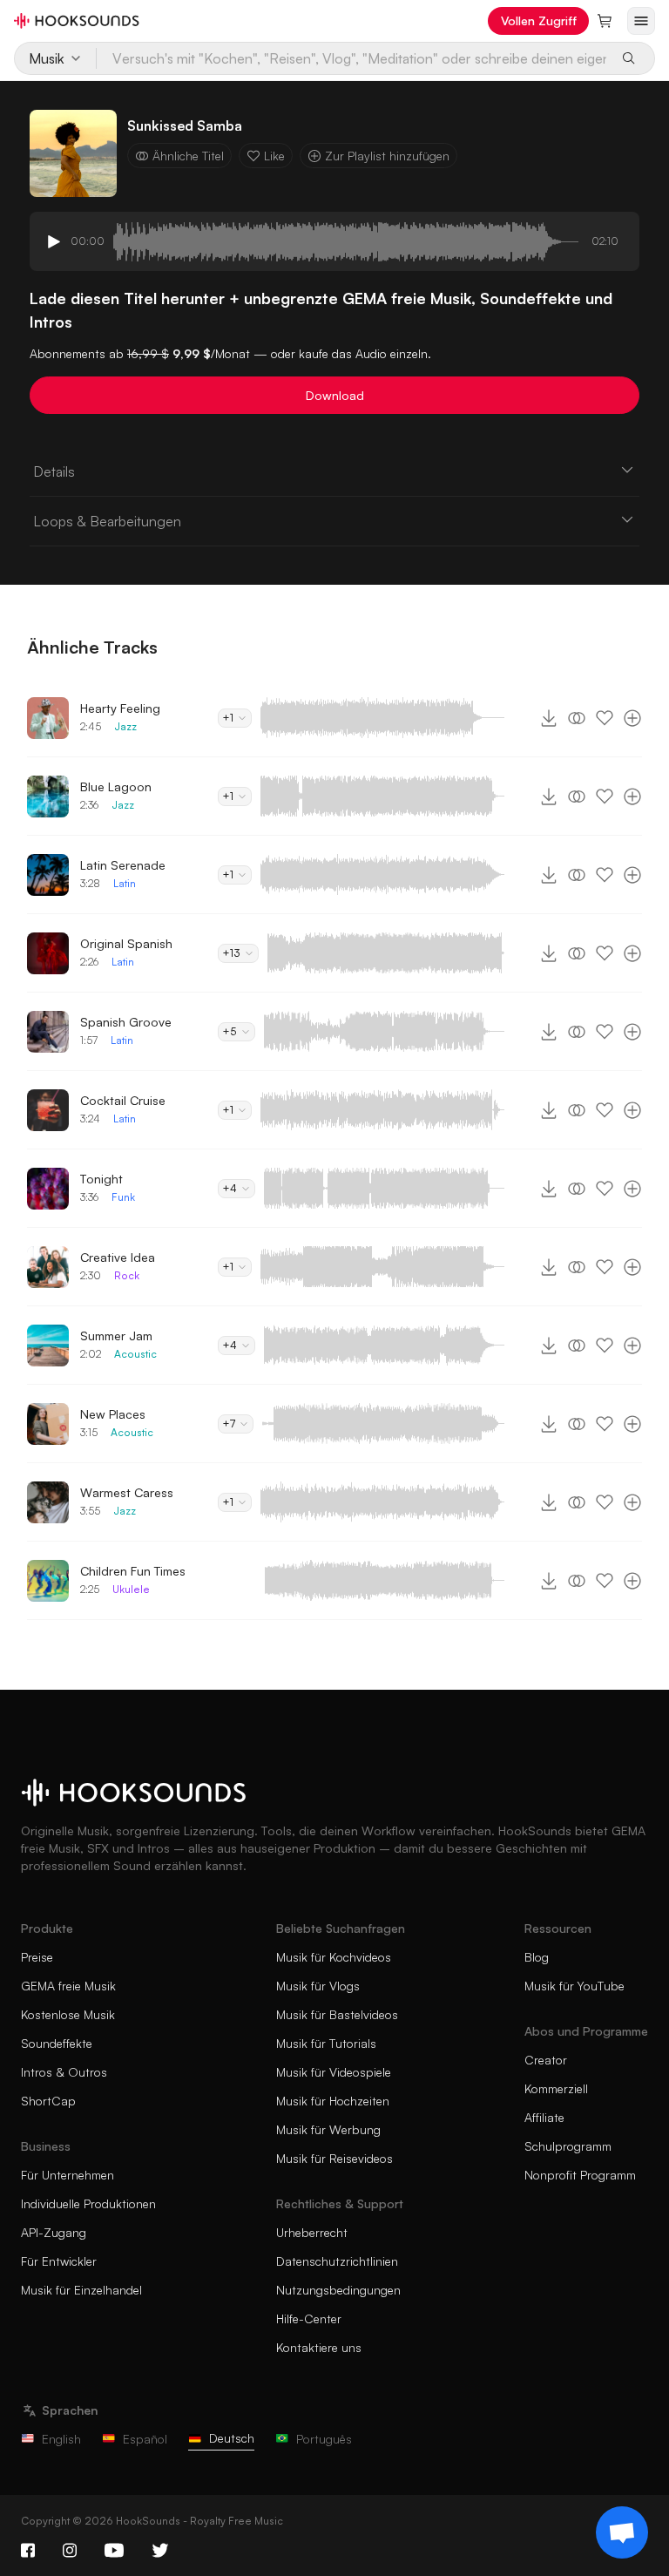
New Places (113, 1414)
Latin (125, 883)
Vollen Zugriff (539, 20)
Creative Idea (118, 1257)
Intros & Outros (64, 2072)
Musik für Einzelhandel (81, 2290)
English (61, 2439)
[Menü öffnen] (641, 21)
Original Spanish (126, 943)
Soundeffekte (57, 2043)
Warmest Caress (127, 1492)
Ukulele (131, 1589)
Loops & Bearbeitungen (107, 521)
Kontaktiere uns (319, 2347)
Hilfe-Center (309, 2318)
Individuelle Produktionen (88, 2203)
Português (324, 2439)
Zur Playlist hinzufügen (387, 156)
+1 (228, 718)
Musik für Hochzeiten (333, 2101)
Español (145, 2439)
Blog (537, 1957)
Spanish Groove (126, 1022)
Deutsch (232, 2438)
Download (335, 395)
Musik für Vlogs (318, 1986)
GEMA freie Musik (68, 1986)
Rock (127, 1275)
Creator (546, 2060)
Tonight (101, 1179)
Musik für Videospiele (334, 2072)
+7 (229, 1424)
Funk (123, 1197)
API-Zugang (54, 2232)
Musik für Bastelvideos (337, 2014)
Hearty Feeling (120, 708)
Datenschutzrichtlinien (337, 2261)
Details (54, 471)
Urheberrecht (312, 2232)
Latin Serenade (123, 865)
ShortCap (48, 2101)
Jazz (125, 726)
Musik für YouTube (574, 1986)
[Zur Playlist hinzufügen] (632, 718)
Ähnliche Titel (188, 156)
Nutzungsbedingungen (338, 2290)
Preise (37, 1957)
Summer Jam (116, 1335)
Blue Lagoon (116, 786)
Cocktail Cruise (123, 1100)
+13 (231, 953)
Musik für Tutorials (326, 2043)
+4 (230, 1188)
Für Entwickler (59, 2261)
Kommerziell (556, 2088)
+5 (230, 1031)
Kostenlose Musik (68, 2014)
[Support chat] (622, 2532)
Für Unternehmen (68, 2175)
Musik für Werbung (328, 2129)
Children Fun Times (133, 1571)
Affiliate (544, 2117)
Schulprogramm (568, 2146)
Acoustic (135, 1354)
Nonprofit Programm (580, 2175)
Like (274, 156)
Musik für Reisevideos (334, 2158)
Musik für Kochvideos (334, 1957)
